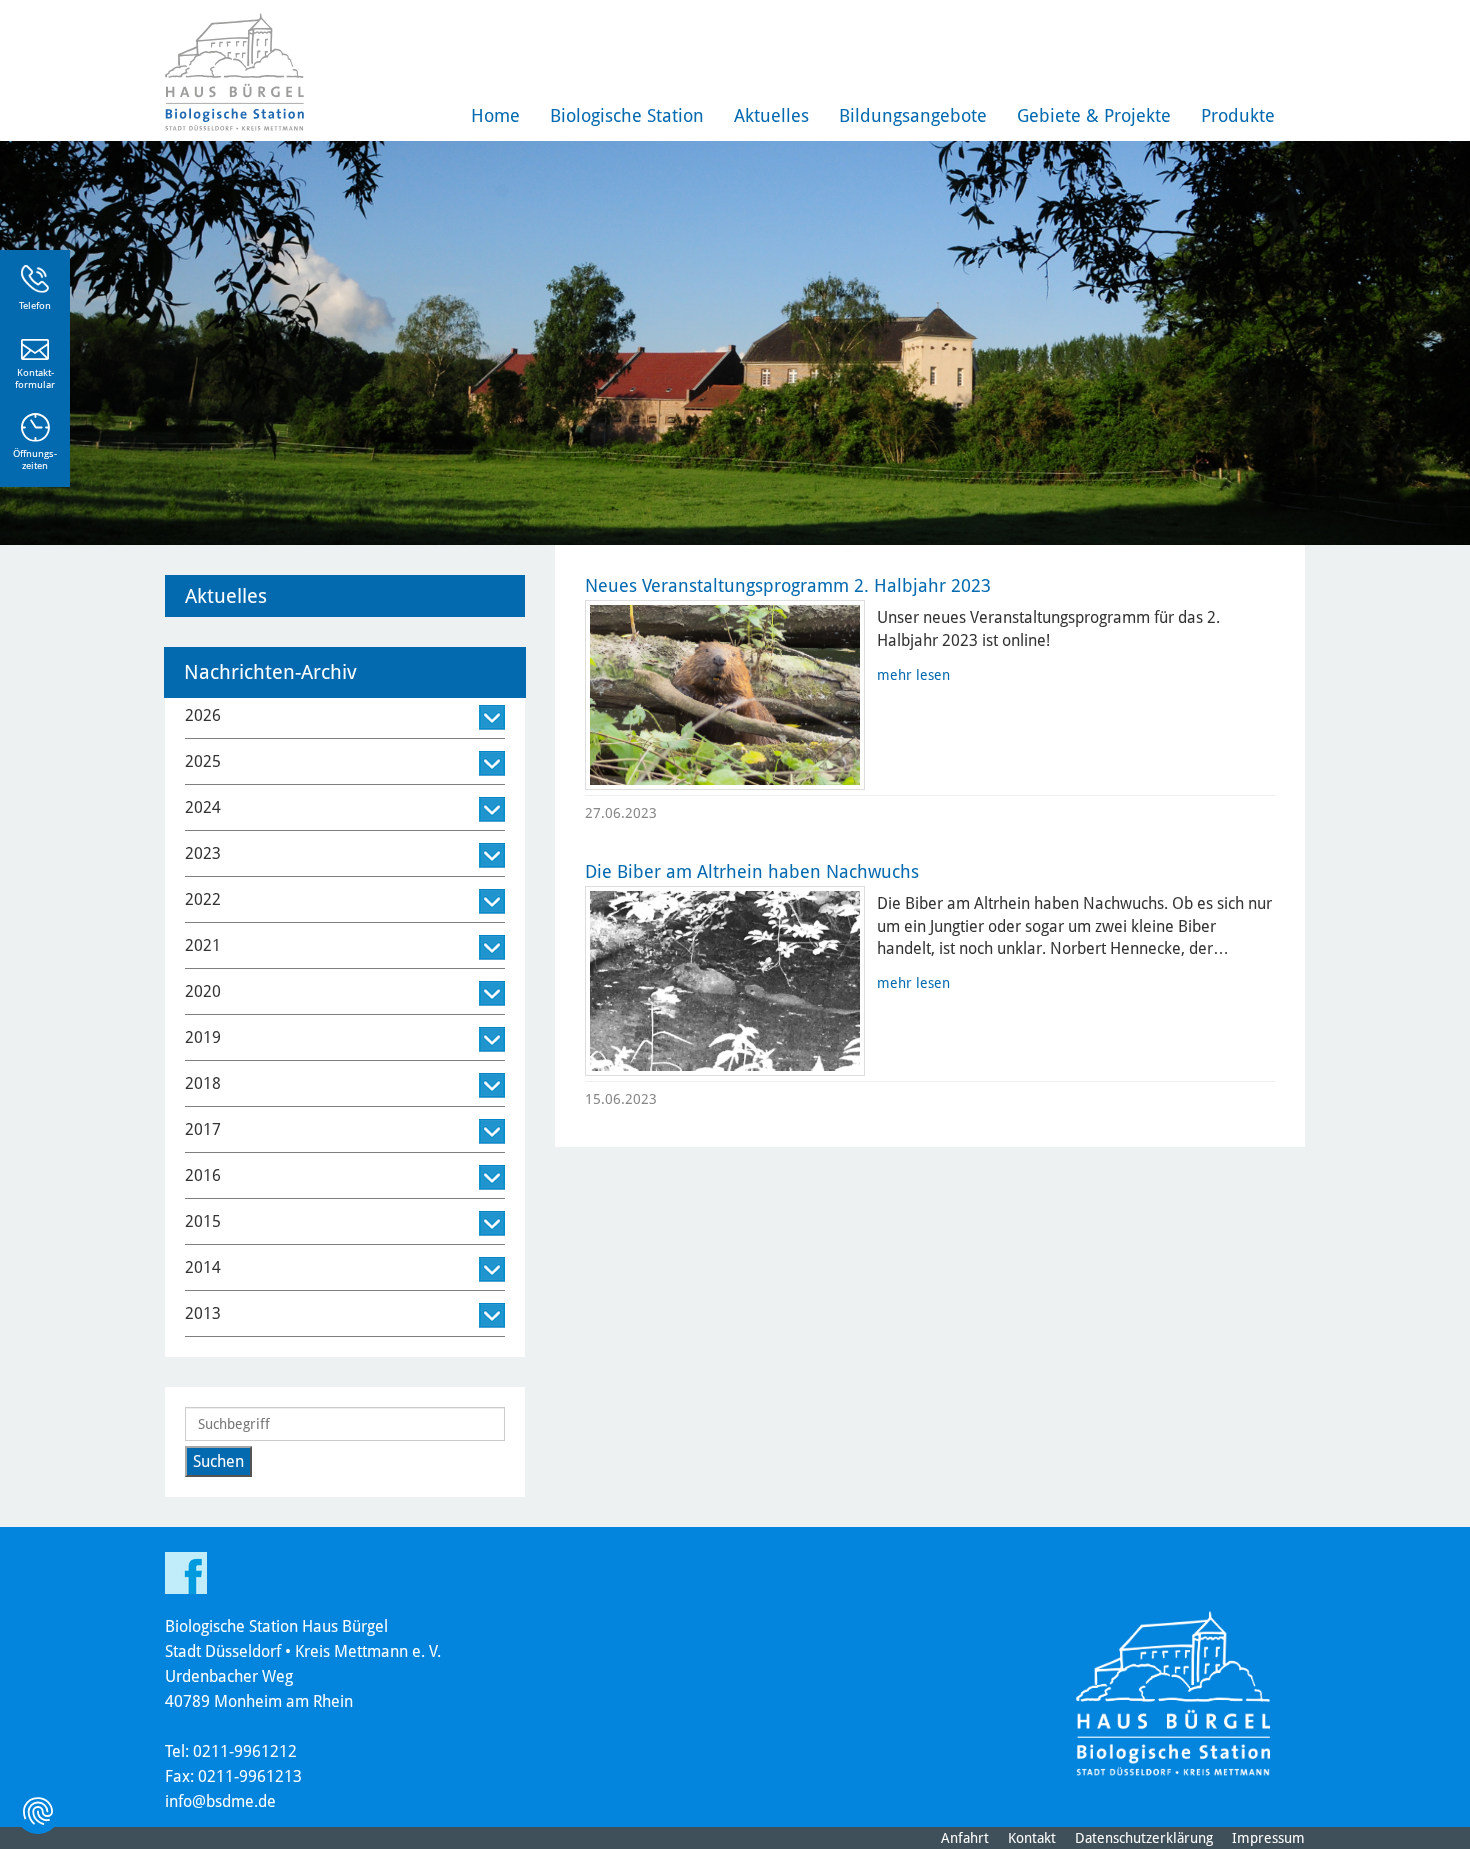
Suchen (218, 1461)
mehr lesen (913, 675)
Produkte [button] (1238, 115)
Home (495, 115)
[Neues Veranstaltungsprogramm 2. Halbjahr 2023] (725, 695)
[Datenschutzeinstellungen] (38, 1811)
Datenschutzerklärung (1144, 1838)
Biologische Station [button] (627, 115)
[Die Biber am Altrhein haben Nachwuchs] (725, 981)
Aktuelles (771, 115)
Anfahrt (965, 1838)
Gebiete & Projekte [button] (1094, 115)
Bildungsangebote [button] (913, 115)
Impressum (1268, 1838)
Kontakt (1032, 1838)
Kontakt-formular (35, 378)
